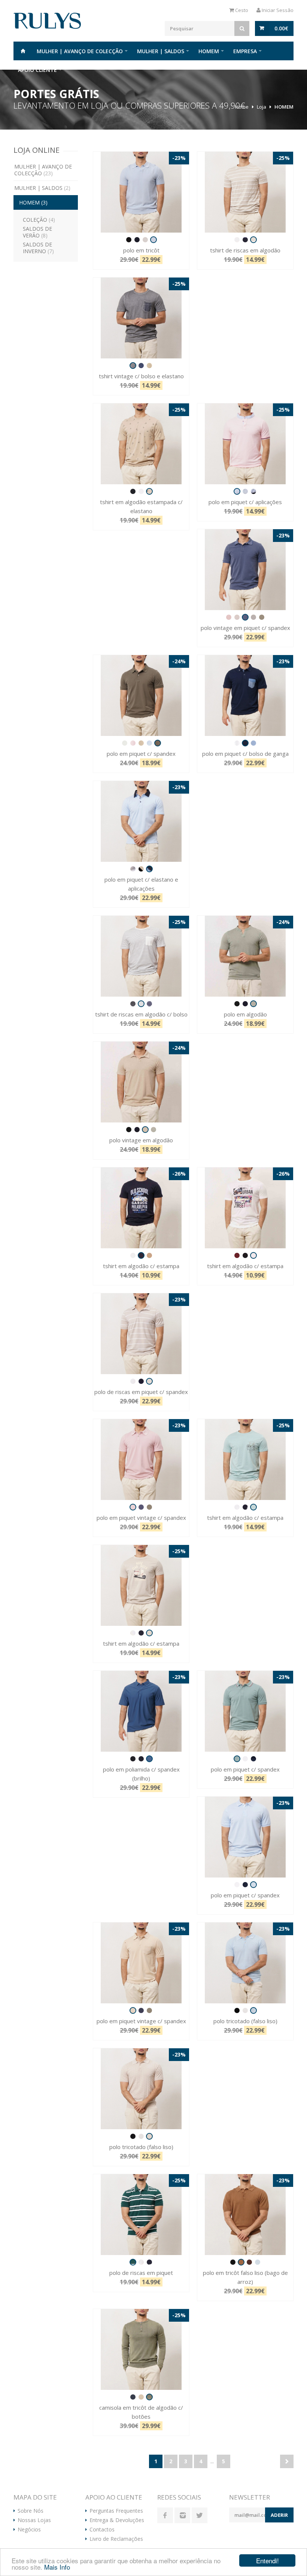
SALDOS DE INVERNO (38, 248)
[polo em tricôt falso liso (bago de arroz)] (245, 2215)
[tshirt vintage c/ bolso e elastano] (141, 318)
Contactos (102, 2530)
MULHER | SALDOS (161, 51)
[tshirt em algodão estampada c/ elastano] (141, 444)
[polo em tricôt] (141, 192)
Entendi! (268, 2560)
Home (23, 51)
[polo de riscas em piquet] (141, 2215)
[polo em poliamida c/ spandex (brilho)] (141, 1711)
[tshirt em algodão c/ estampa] (141, 1208)
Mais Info (57, 2567)
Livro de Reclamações (116, 2539)
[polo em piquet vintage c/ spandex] (141, 1460)
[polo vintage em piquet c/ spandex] (245, 570)
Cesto (241, 10)
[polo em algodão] (245, 956)
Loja (262, 107)
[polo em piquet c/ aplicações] (245, 444)
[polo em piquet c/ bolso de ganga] (245, 695)
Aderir (279, 2515)
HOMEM (209, 51)
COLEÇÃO (39, 220)
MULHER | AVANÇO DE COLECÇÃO (80, 51)
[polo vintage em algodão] (141, 1082)
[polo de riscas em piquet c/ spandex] (141, 1334)
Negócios (29, 2530)
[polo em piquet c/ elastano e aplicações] (141, 821)
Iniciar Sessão (277, 10)
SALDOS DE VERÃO (37, 232)
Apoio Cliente (37, 70)
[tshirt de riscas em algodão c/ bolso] (141, 956)
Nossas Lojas (34, 2520)
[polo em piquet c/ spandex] (141, 695)
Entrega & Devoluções (117, 2520)
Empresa (245, 51)
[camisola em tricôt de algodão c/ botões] (141, 2349)
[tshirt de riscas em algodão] (245, 192)
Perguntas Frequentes (116, 2511)
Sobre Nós (31, 2511)
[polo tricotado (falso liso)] (245, 1963)
